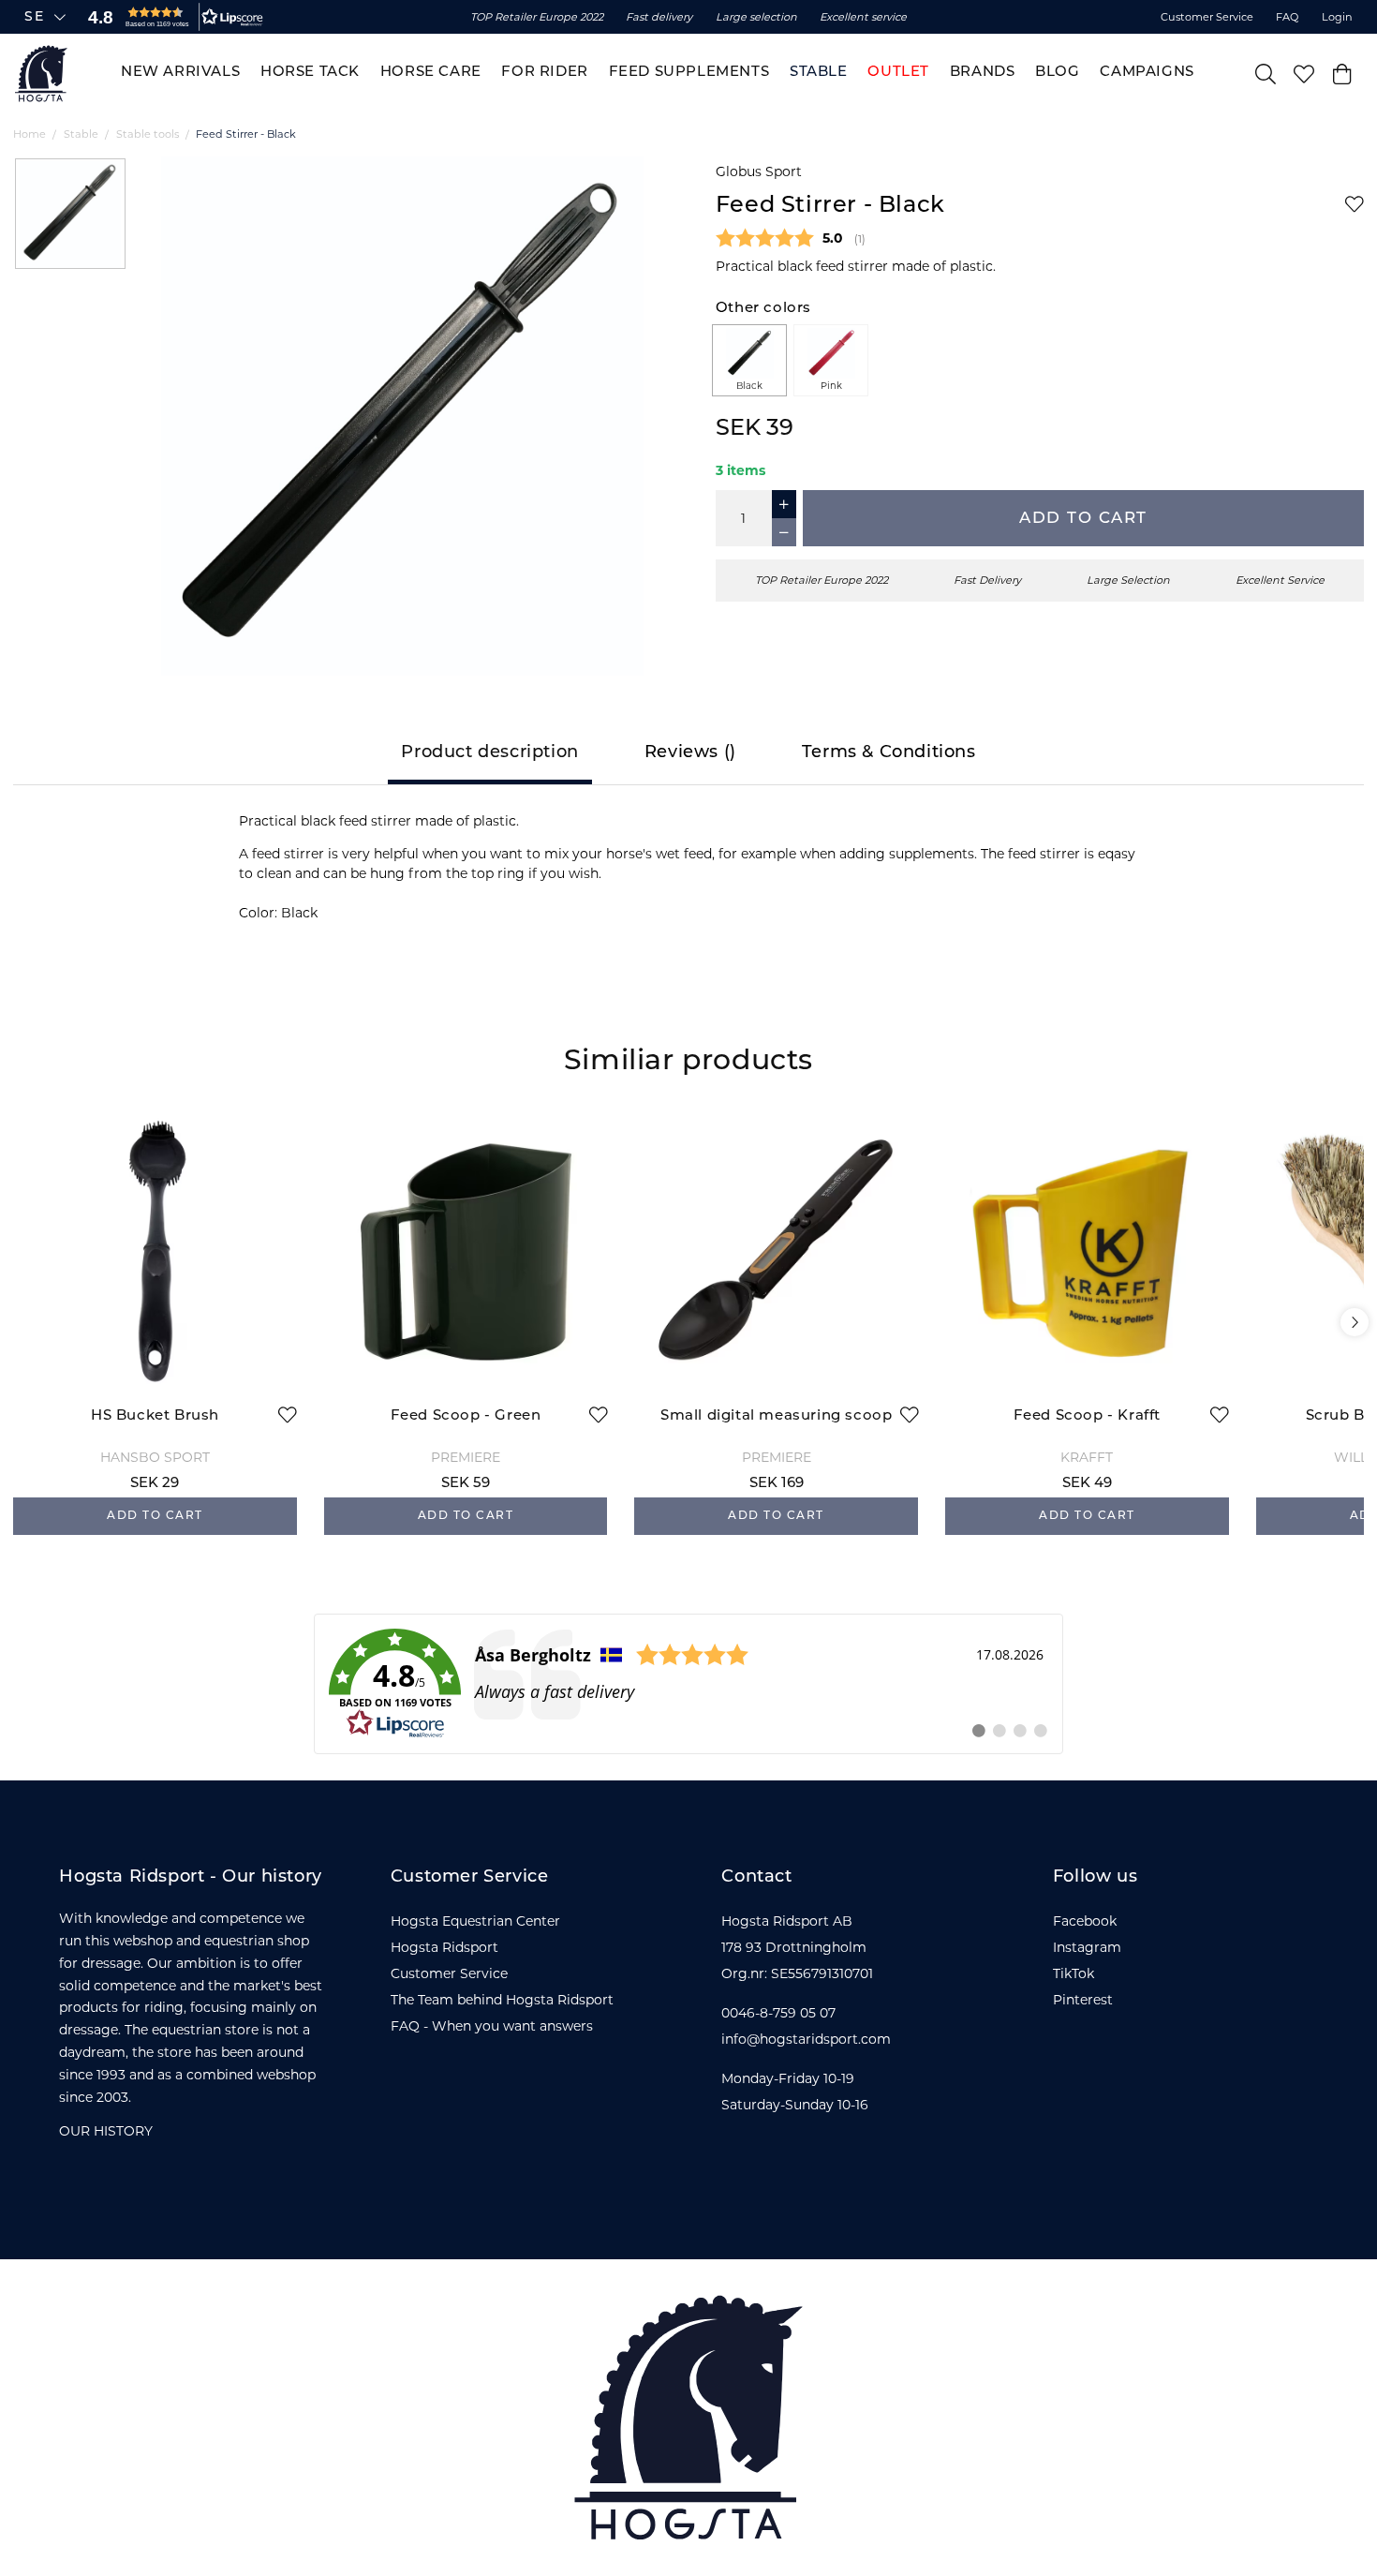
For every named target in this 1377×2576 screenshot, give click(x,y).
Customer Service (1207, 17)
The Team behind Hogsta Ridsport (502, 2000)
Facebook (1085, 1921)
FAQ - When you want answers (492, 2026)
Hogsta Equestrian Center (475, 1921)
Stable (81, 134)
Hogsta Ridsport (444, 1947)
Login (1337, 17)
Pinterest (1083, 2000)
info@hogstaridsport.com (806, 2039)
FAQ (1287, 17)
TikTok (1073, 1973)
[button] (171, 17)
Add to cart (1083, 519)
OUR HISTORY (106, 2131)
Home (30, 134)
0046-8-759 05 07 (778, 2013)
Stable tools (148, 134)
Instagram (1087, 1947)
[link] (688, 1684)
